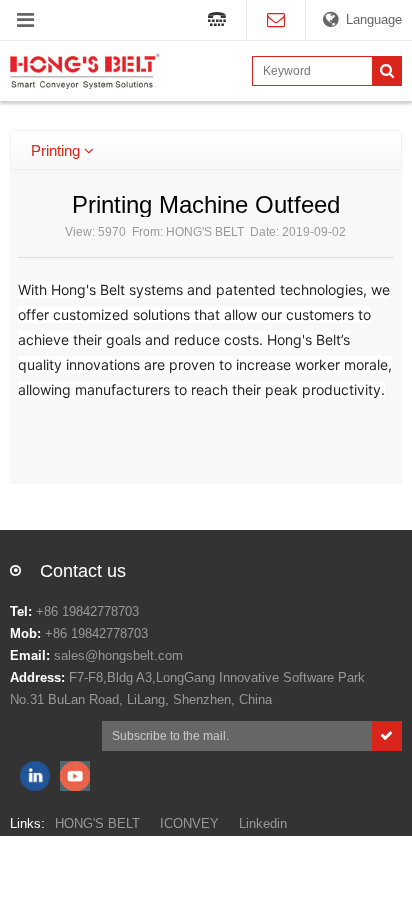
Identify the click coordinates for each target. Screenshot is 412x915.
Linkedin (263, 823)
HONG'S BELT (97, 823)
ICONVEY (189, 823)
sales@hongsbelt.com (118, 655)
